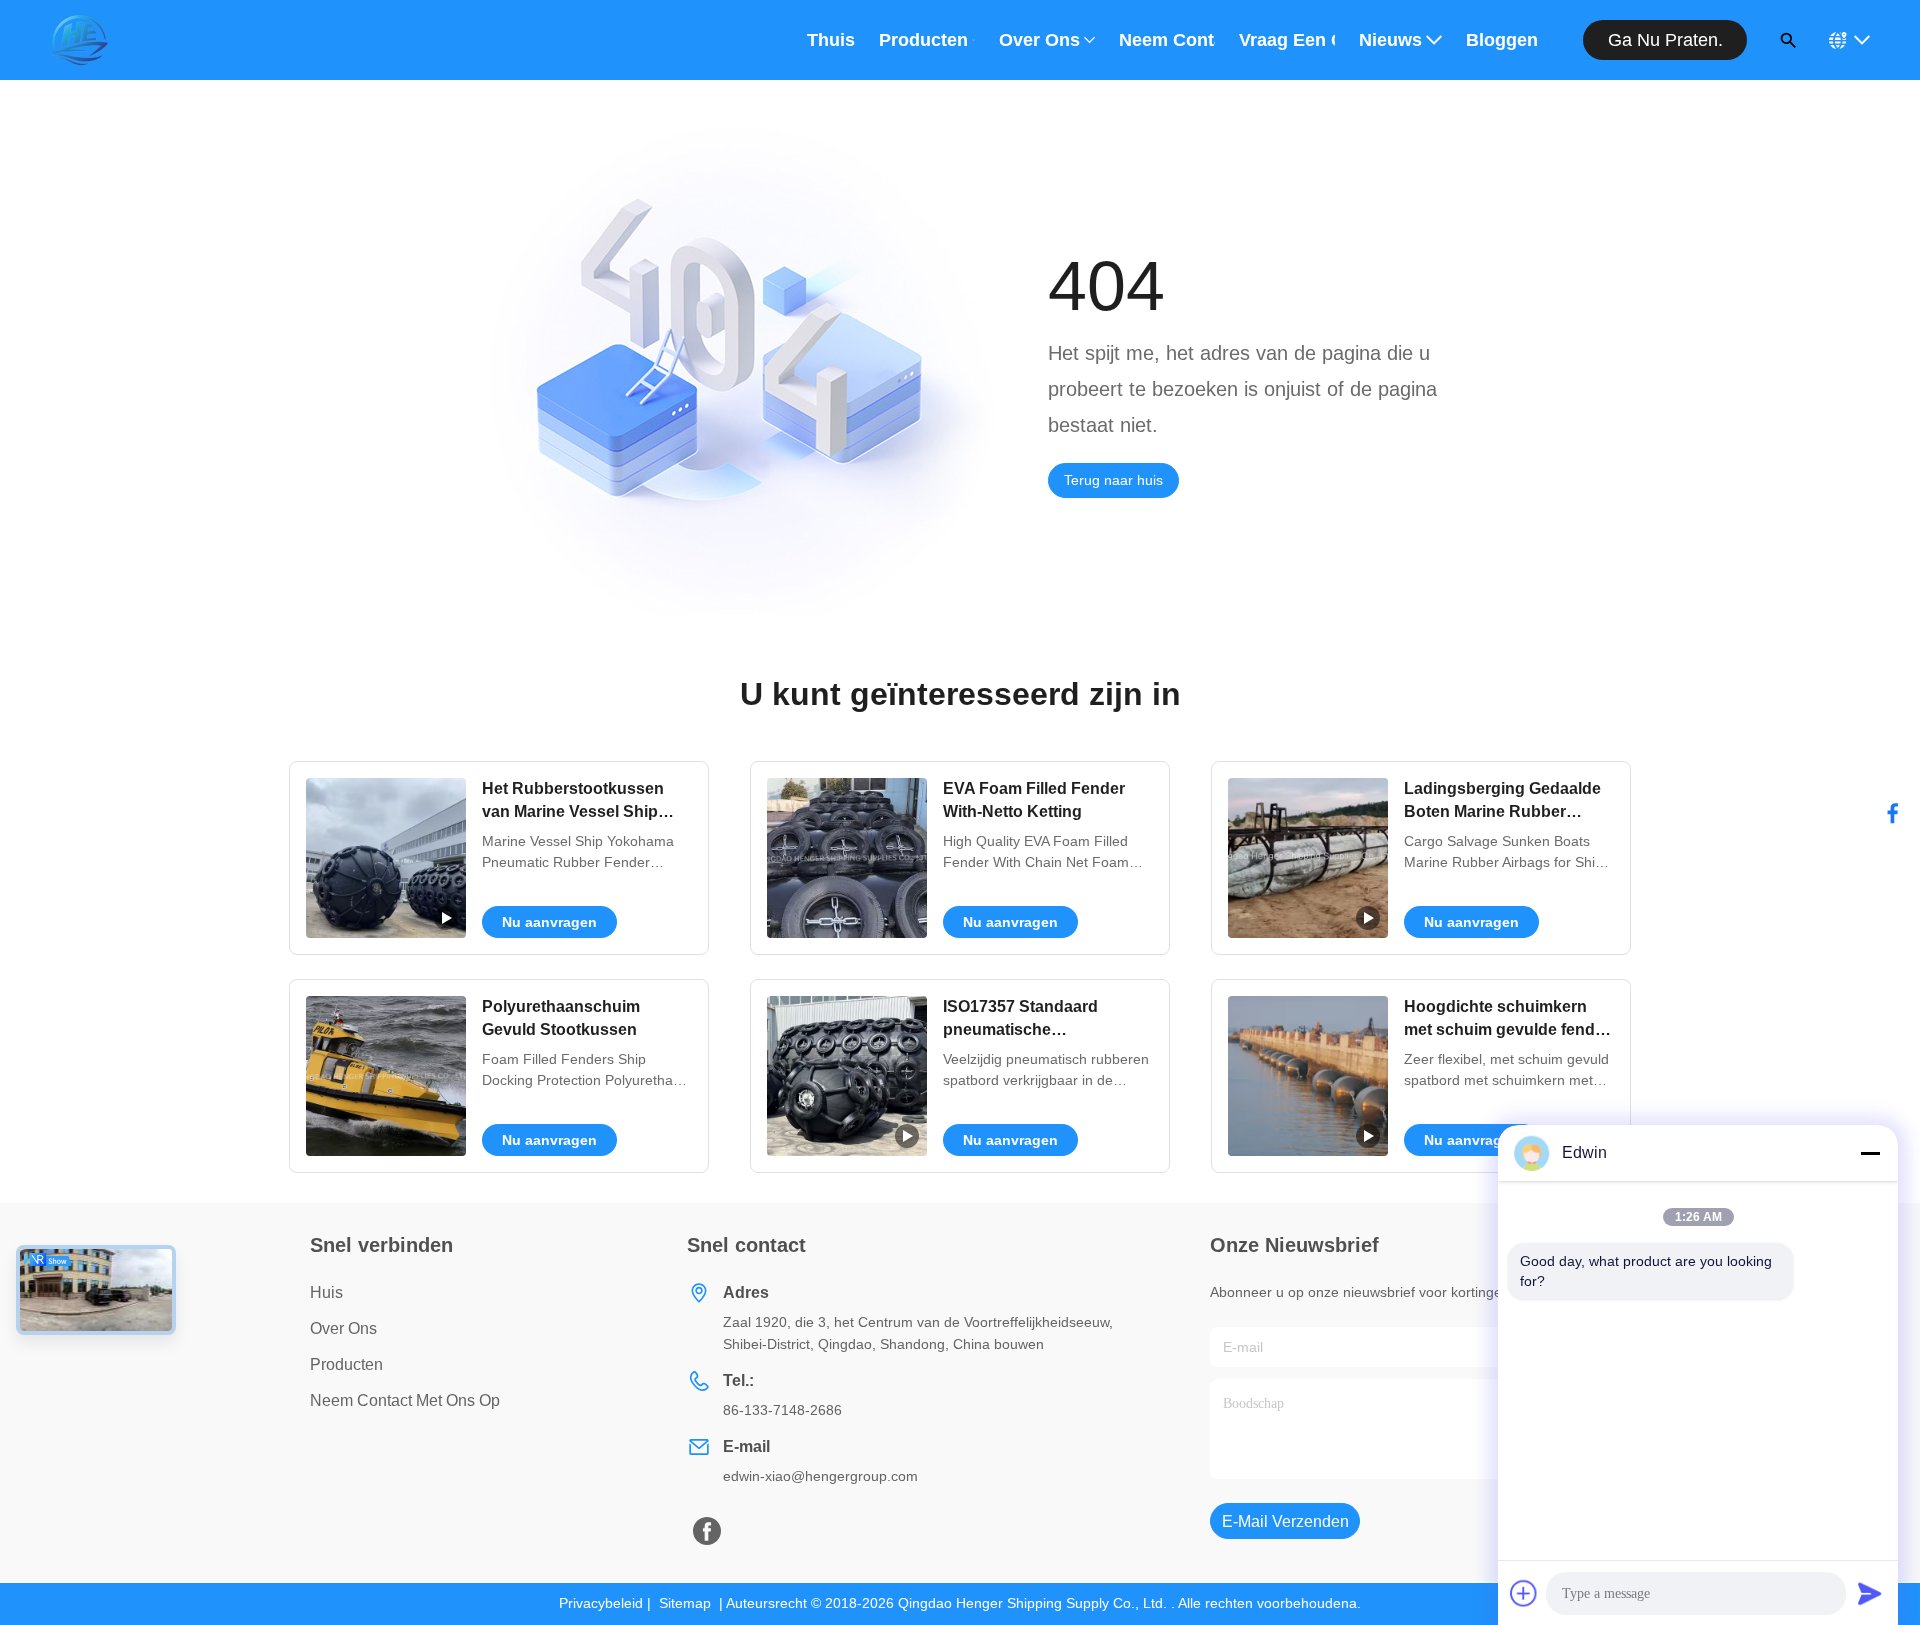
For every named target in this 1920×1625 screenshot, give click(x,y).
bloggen (1502, 40)
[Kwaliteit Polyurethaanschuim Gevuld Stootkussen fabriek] (386, 1076)
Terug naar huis (1113, 480)
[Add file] (1524, 1593)
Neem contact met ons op (1167, 40)
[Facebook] (1893, 813)
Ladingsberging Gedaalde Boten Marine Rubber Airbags (1502, 811)
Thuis (831, 40)
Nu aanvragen (549, 922)
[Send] (1870, 1593)
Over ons (1039, 40)
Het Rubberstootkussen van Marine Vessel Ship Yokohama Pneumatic (573, 811)
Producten (923, 40)
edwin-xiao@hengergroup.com (820, 1476)
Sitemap (685, 1603)
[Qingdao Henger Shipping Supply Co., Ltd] (79, 40)
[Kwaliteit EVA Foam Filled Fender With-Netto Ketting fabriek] (847, 858)
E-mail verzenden (1285, 1521)
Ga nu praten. (1665, 40)
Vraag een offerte (1287, 40)
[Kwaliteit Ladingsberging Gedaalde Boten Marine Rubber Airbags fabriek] (1308, 858)
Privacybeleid (601, 1603)
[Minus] (1870, 1153)
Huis (326, 1292)
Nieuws (1390, 40)
